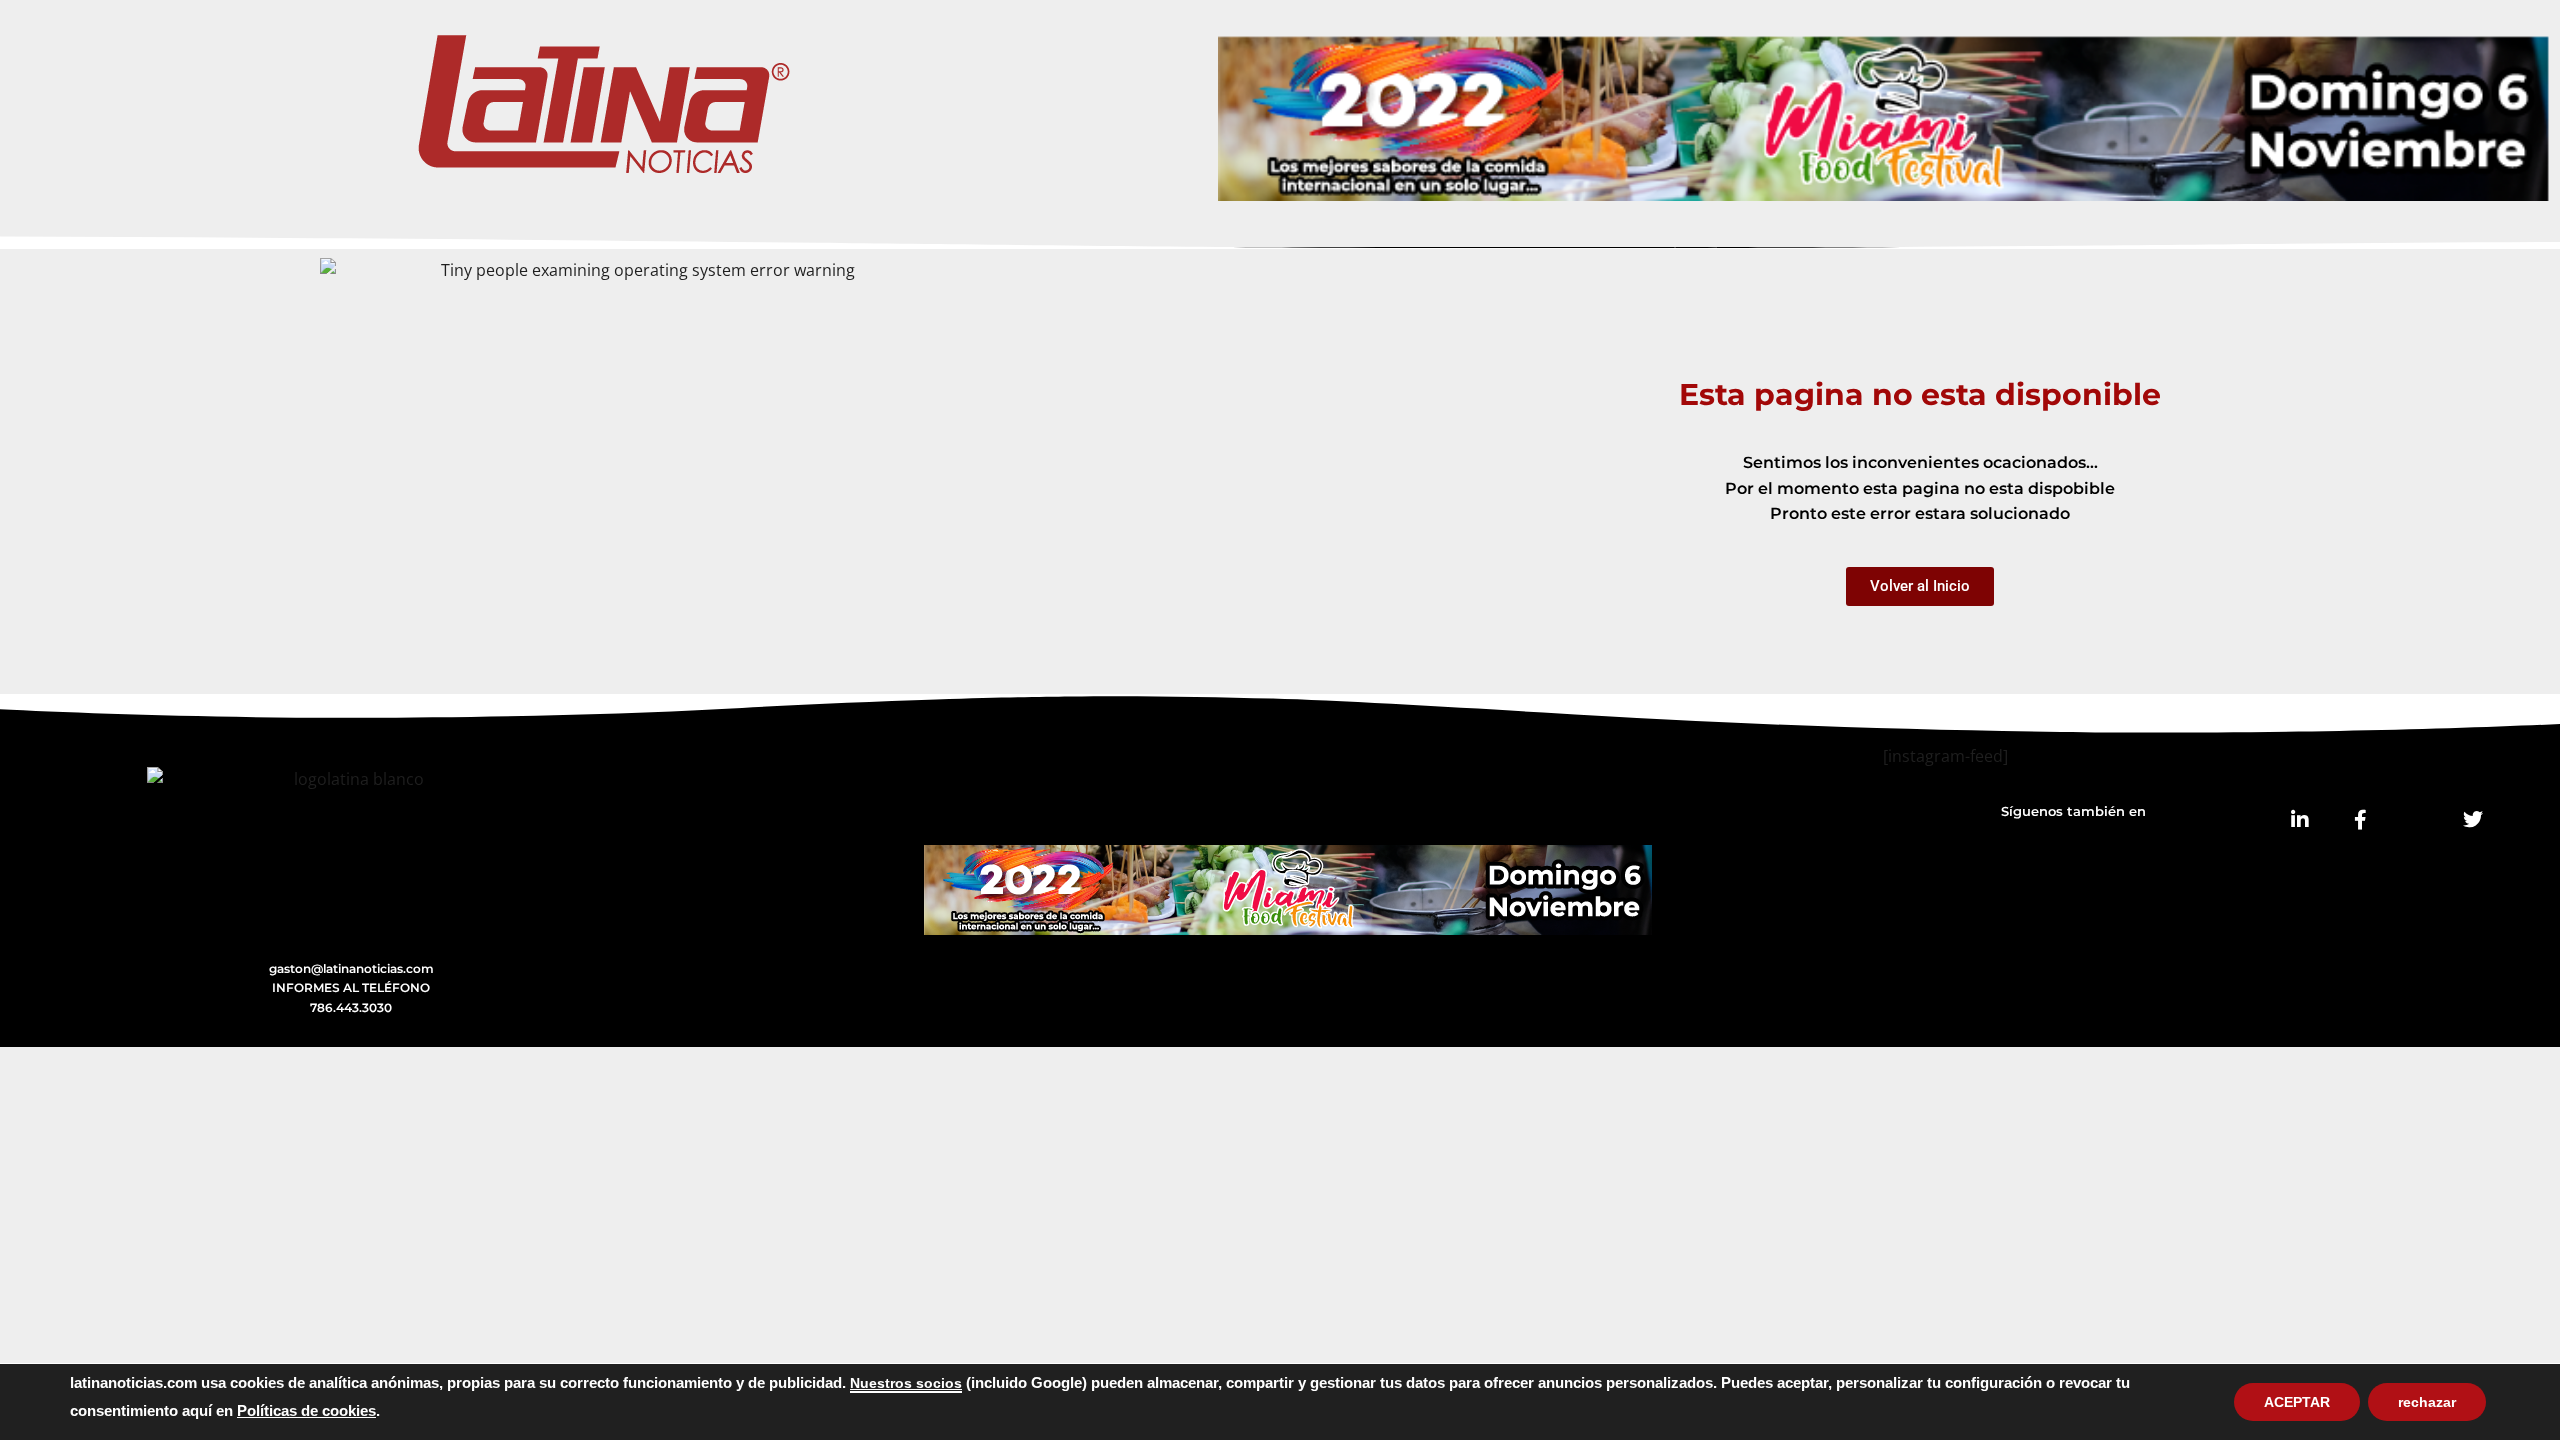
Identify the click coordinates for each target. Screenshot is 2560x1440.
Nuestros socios (906, 1383)
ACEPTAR (2297, 1402)
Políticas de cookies (306, 1411)
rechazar (2427, 1402)
